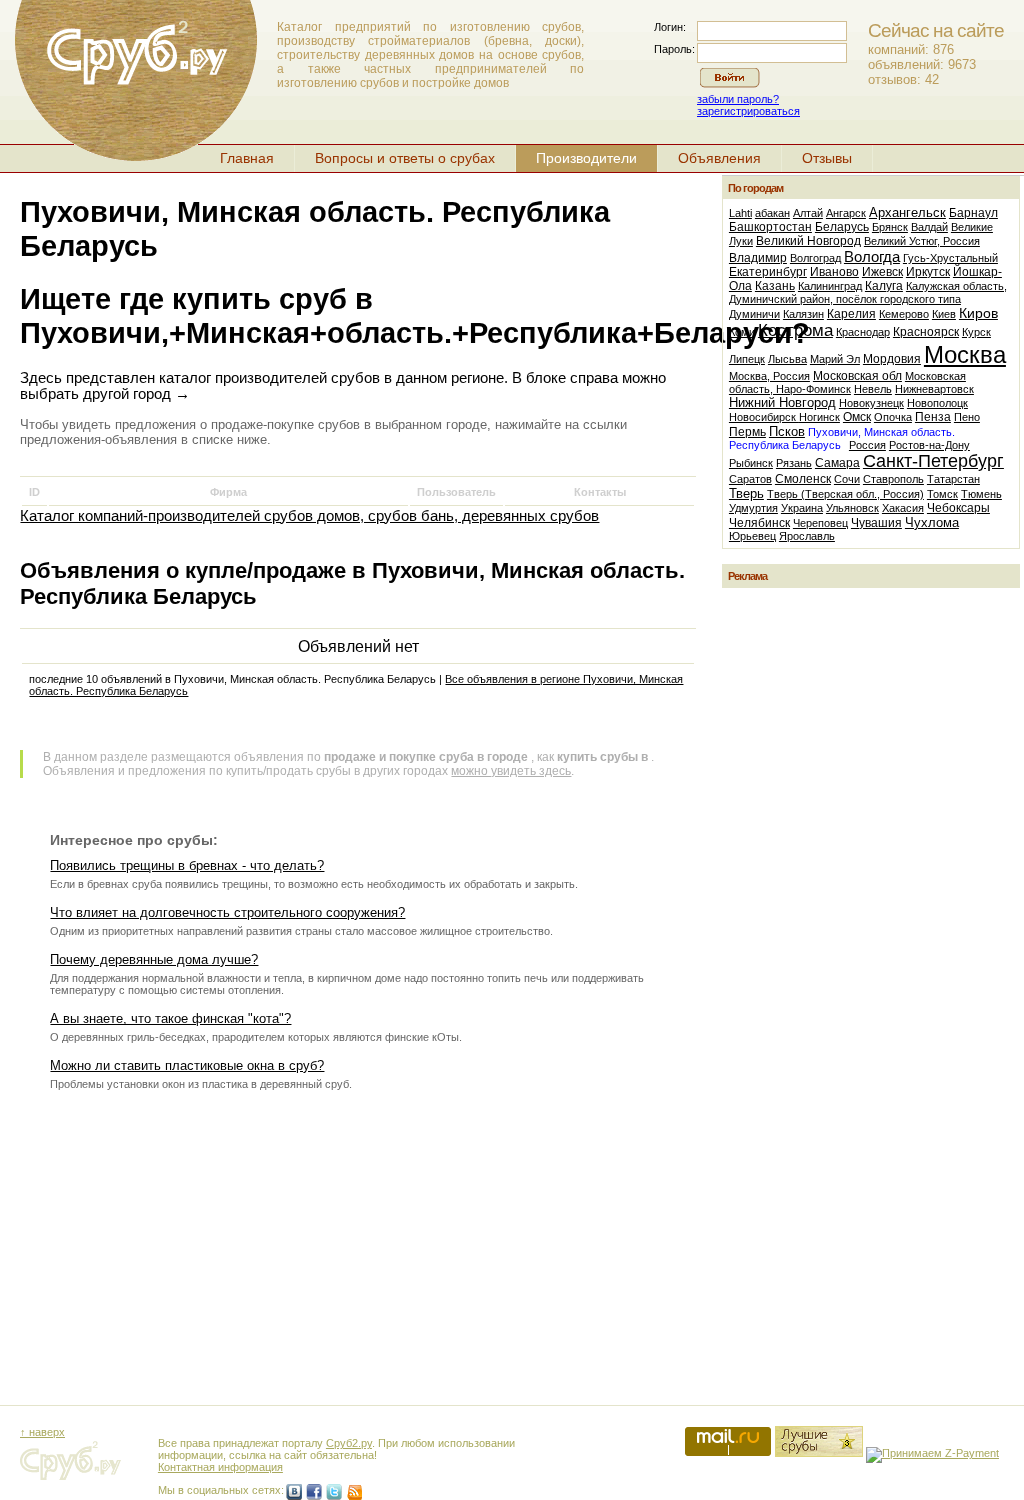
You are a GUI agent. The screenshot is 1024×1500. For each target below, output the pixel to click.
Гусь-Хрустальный (950, 258)
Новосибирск (764, 417)
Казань (775, 286)
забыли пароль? (738, 99)
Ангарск (846, 213)
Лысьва (787, 359)
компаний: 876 (911, 49)
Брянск (890, 227)
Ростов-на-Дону (929, 445)
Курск (976, 332)
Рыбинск (751, 463)
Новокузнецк (871, 403)
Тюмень (981, 494)
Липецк (747, 359)
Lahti (740, 213)
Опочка (893, 417)
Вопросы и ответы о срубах (405, 158)
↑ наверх (42, 1432)
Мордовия (892, 359)
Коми (742, 332)
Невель (873, 389)
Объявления (719, 158)
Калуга (884, 286)
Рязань (794, 463)
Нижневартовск (934, 389)
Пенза (933, 417)
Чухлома (932, 522)
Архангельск (907, 212)
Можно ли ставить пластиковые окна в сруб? (187, 1065)
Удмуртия (753, 508)
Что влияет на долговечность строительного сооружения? (227, 912)
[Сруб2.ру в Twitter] (334, 1492)
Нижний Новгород (782, 402)
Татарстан (953, 479)
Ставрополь (893, 479)
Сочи (847, 479)
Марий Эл (835, 359)
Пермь (747, 432)
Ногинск (819, 417)
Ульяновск (852, 508)
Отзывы (827, 158)
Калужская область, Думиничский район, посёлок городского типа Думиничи (868, 300)
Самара (837, 463)
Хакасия (903, 508)
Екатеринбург (768, 272)
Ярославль (807, 536)
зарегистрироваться (748, 111)
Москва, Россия (769, 376)
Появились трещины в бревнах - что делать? (187, 865)
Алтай (808, 213)
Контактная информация (220, 1467)
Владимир (758, 258)
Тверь (746, 493)
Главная (247, 158)
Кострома (795, 330)
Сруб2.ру (349, 1443)
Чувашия (876, 523)
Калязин (803, 314)
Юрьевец (752, 536)
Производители (586, 158)
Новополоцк (937, 403)
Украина (802, 508)
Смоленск (803, 479)
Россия (867, 445)
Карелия (851, 314)
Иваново (834, 272)
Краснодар (863, 332)
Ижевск (882, 272)
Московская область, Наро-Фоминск (847, 382)
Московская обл (857, 376)
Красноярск (926, 332)
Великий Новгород (808, 241)
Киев (944, 314)
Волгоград (815, 258)
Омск (857, 417)
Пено (967, 417)
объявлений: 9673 (922, 64)
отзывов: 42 (903, 79)
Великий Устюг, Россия (922, 241)
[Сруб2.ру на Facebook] (314, 1492)
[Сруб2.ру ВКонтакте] (294, 1492)
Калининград (830, 286)
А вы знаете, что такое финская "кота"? (170, 1018)
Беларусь (842, 227)
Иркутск (928, 272)
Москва (965, 354)
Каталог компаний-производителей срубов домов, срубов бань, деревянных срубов (309, 516)
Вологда (872, 256)
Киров (978, 313)
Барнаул (973, 213)
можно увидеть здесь (511, 771)
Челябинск (759, 523)
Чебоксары (958, 508)
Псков (787, 431)
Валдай (929, 227)
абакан (772, 213)
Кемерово (904, 314)
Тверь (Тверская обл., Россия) (845, 494)
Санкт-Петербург (933, 461)
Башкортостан (770, 227)
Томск (942, 494)
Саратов (750, 479)
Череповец (820, 523)
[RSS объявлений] (354, 1492)
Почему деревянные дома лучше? (154, 959)
